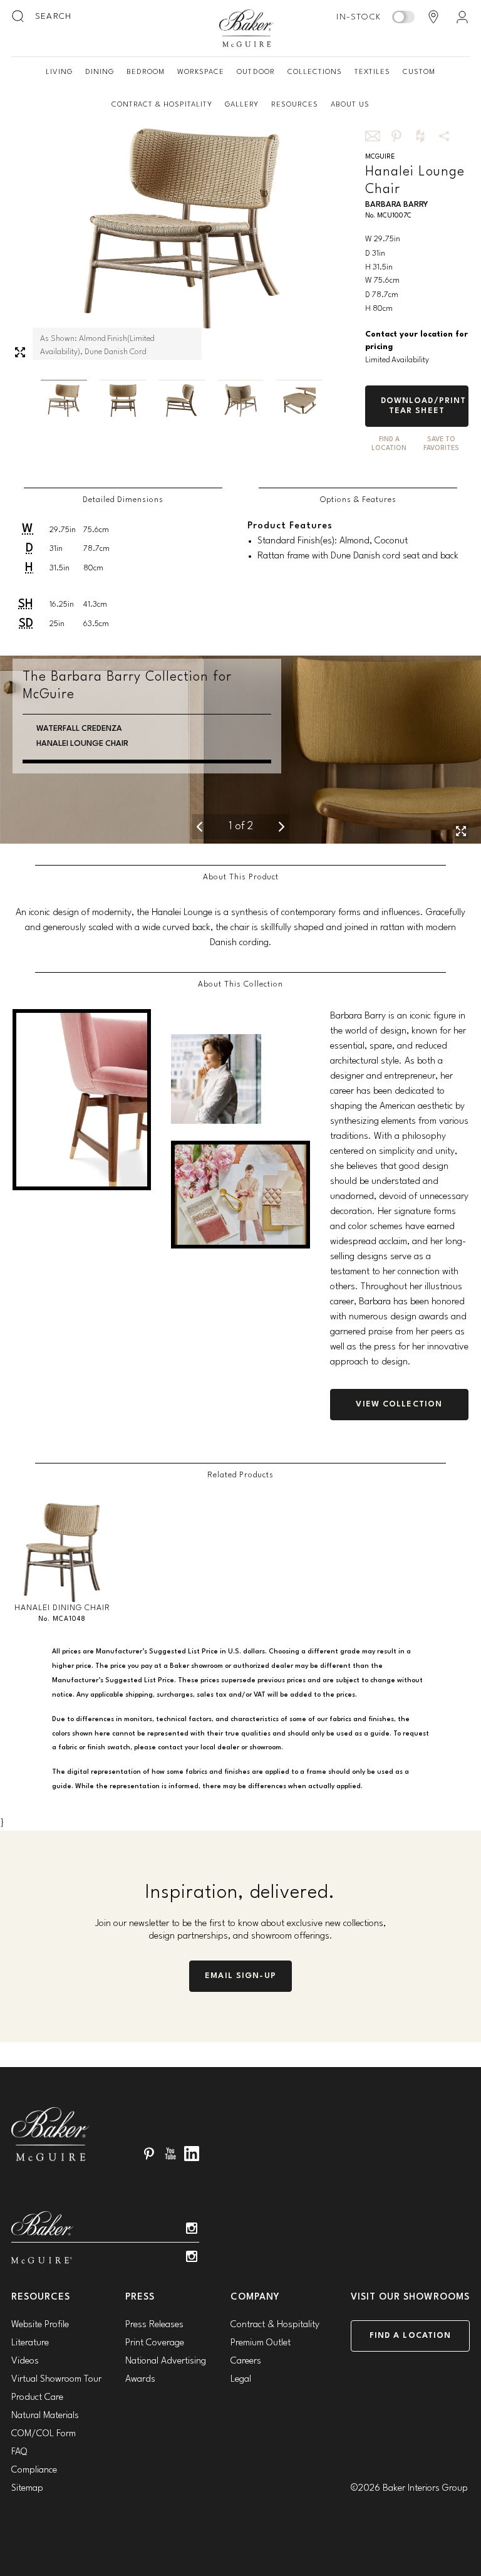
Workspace (201, 72)
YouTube (170, 2154)
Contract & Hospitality (162, 105)
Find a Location (411, 2336)
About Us (350, 105)
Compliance (34, 2470)
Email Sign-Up (240, 1976)
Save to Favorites (441, 444)
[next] (282, 827)
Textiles (372, 72)
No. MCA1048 (62, 1619)
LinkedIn (192, 2154)
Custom (419, 72)
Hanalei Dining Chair (62, 1608)
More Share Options (444, 136)
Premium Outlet (261, 2343)
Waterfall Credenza (79, 729)
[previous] (200, 827)
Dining (100, 72)
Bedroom (146, 72)
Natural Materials (45, 2416)
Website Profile (40, 2325)
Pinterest (149, 2154)
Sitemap (27, 2489)
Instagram (192, 2228)
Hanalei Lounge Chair (82, 744)
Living (59, 72)
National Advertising (166, 2361)
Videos (25, 2361)
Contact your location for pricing (416, 341)
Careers (246, 2361)
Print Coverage (155, 2343)
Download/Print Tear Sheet (424, 406)
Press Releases (154, 2325)
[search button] (19, 17)
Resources (295, 105)
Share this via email (373, 136)
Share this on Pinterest (396, 136)
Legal (241, 2380)
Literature (30, 2343)
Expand (20, 352)
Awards (140, 2380)
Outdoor (256, 72)
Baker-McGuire (247, 28)
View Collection (399, 1404)
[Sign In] (462, 17)
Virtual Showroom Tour (56, 2380)
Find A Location (389, 444)
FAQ (19, 2452)
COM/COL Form (44, 2434)
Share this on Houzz (420, 136)
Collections (315, 72)
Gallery (242, 105)
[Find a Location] (433, 17)
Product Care (37, 2398)
